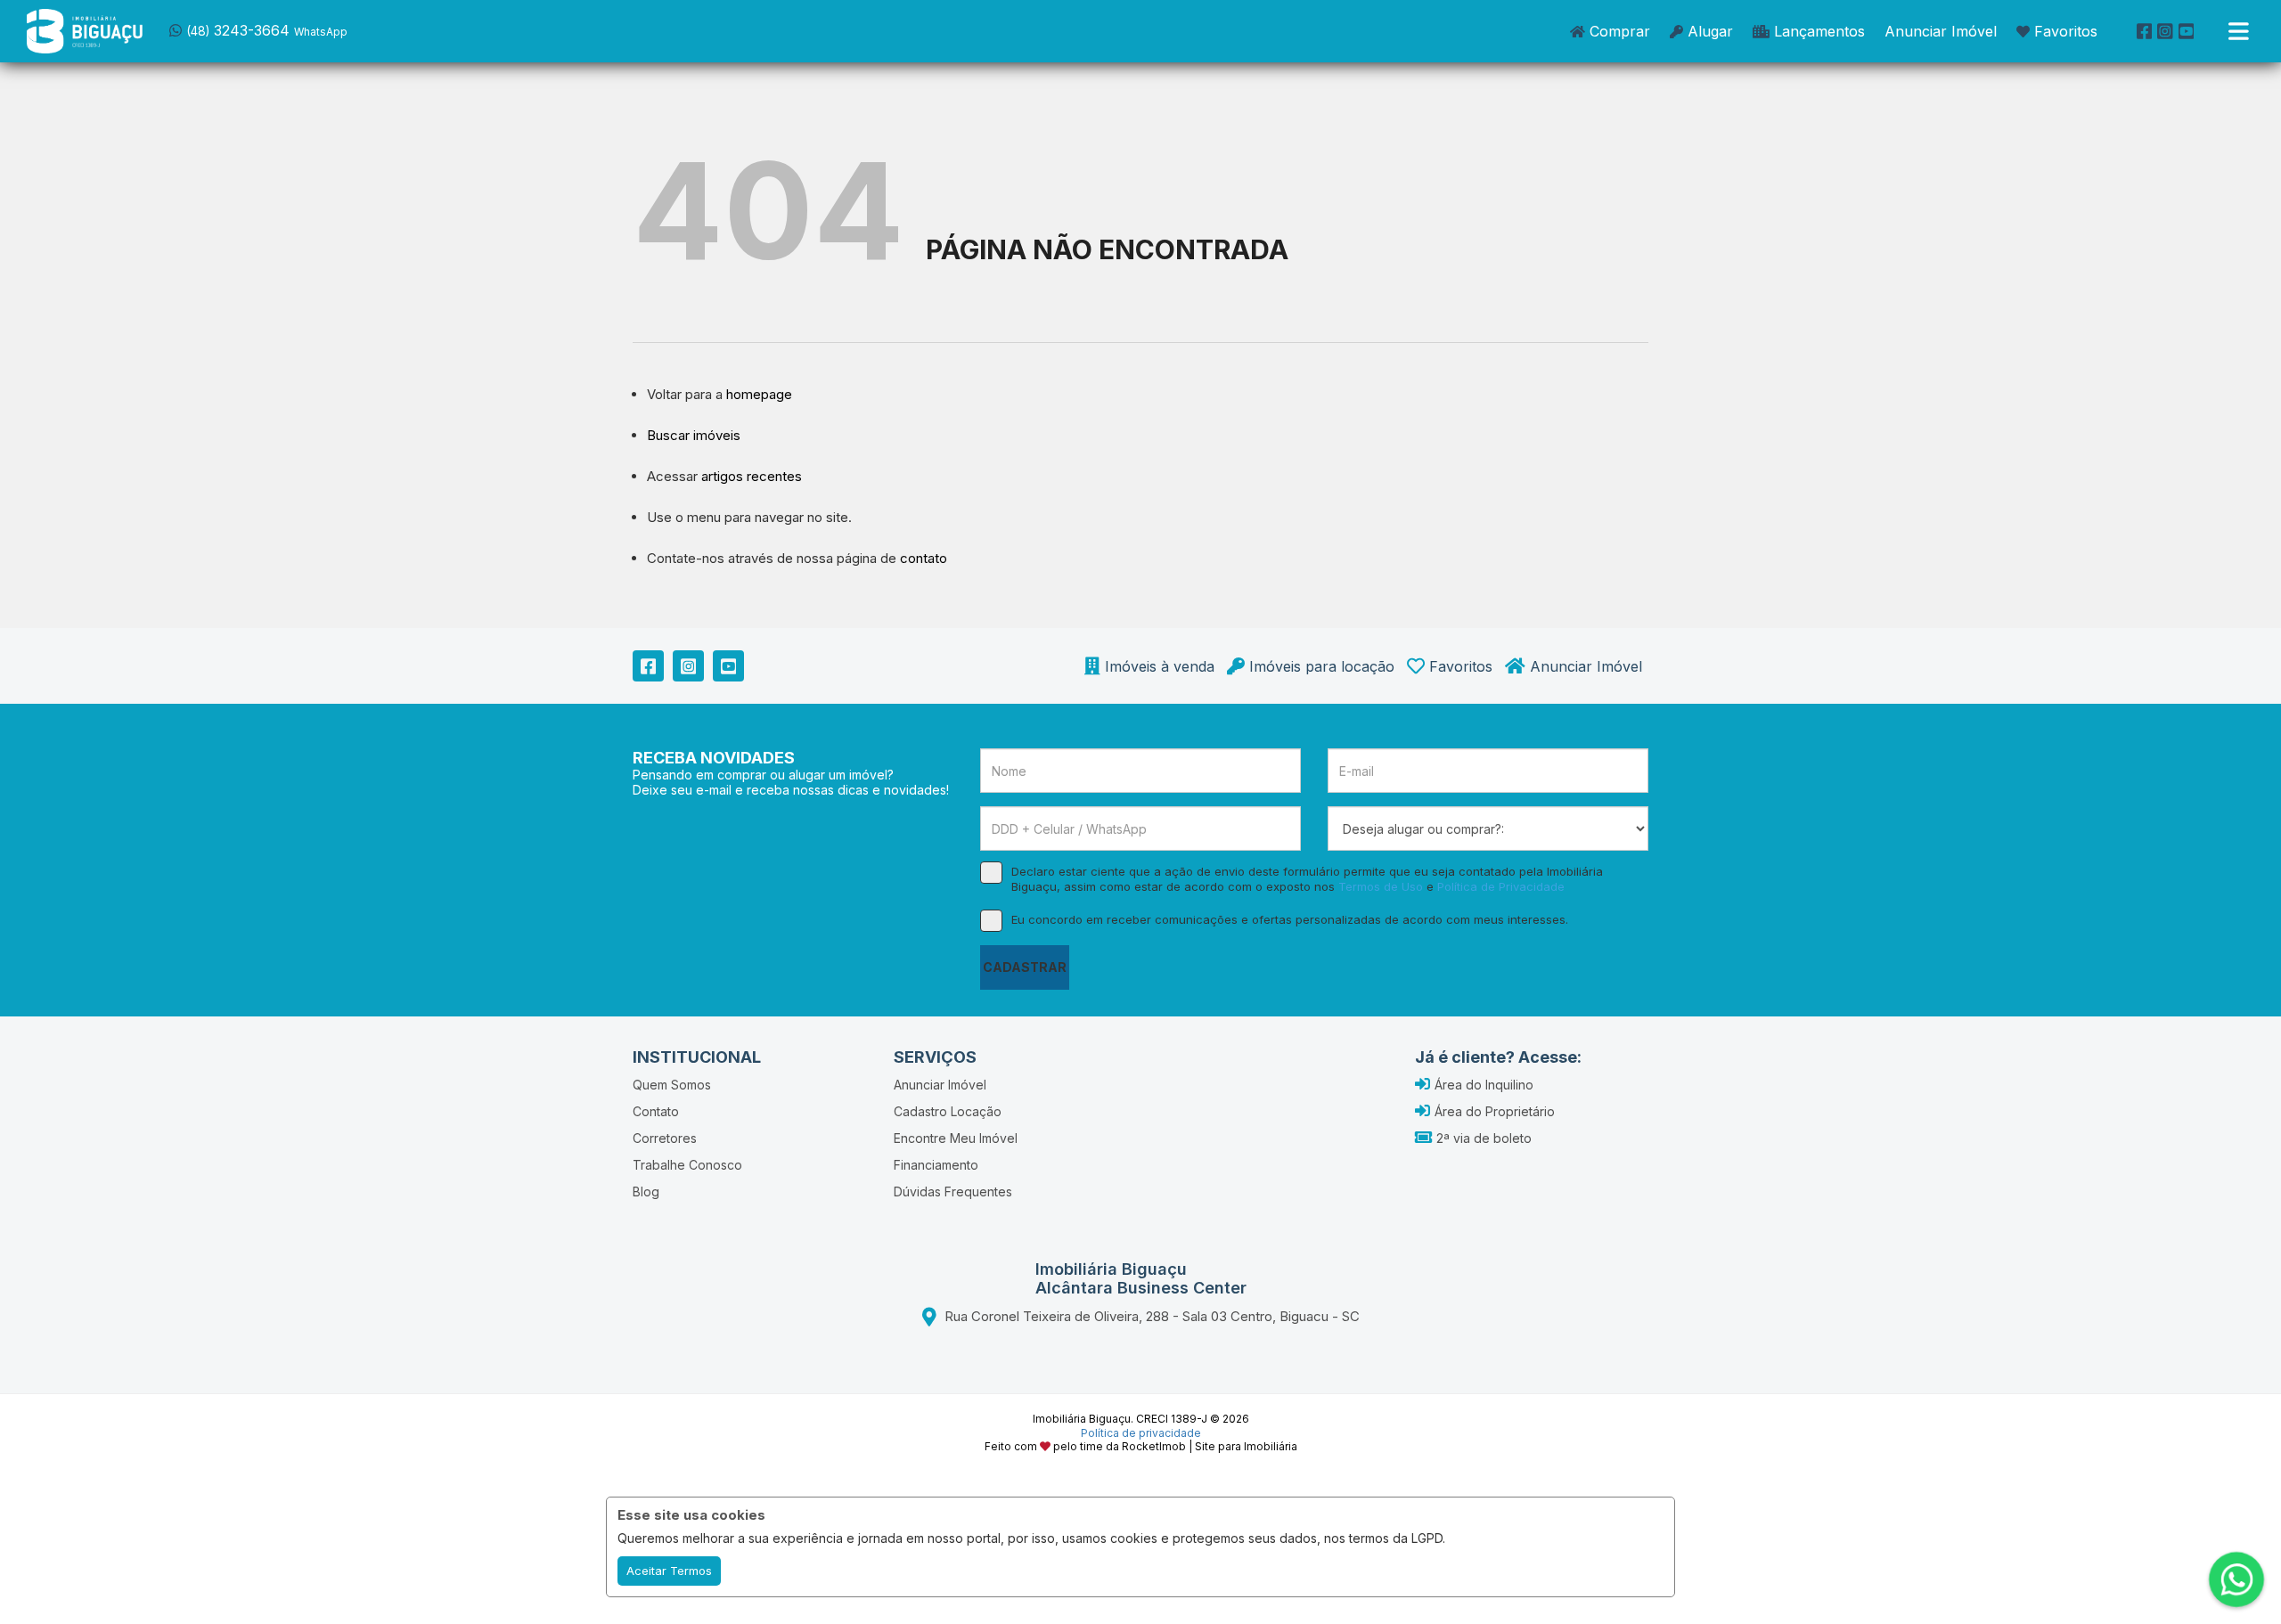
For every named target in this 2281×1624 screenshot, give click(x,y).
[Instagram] (2165, 31)
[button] (283, 29)
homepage (759, 394)
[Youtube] (2187, 31)
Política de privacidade (1141, 1433)
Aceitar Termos (669, 1571)
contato (924, 558)
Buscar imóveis (694, 435)
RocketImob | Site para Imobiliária (1210, 1446)
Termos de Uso (1381, 886)
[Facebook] (2145, 31)
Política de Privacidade (1501, 886)
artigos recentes (752, 476)
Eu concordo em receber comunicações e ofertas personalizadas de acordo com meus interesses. (1290, 919)
